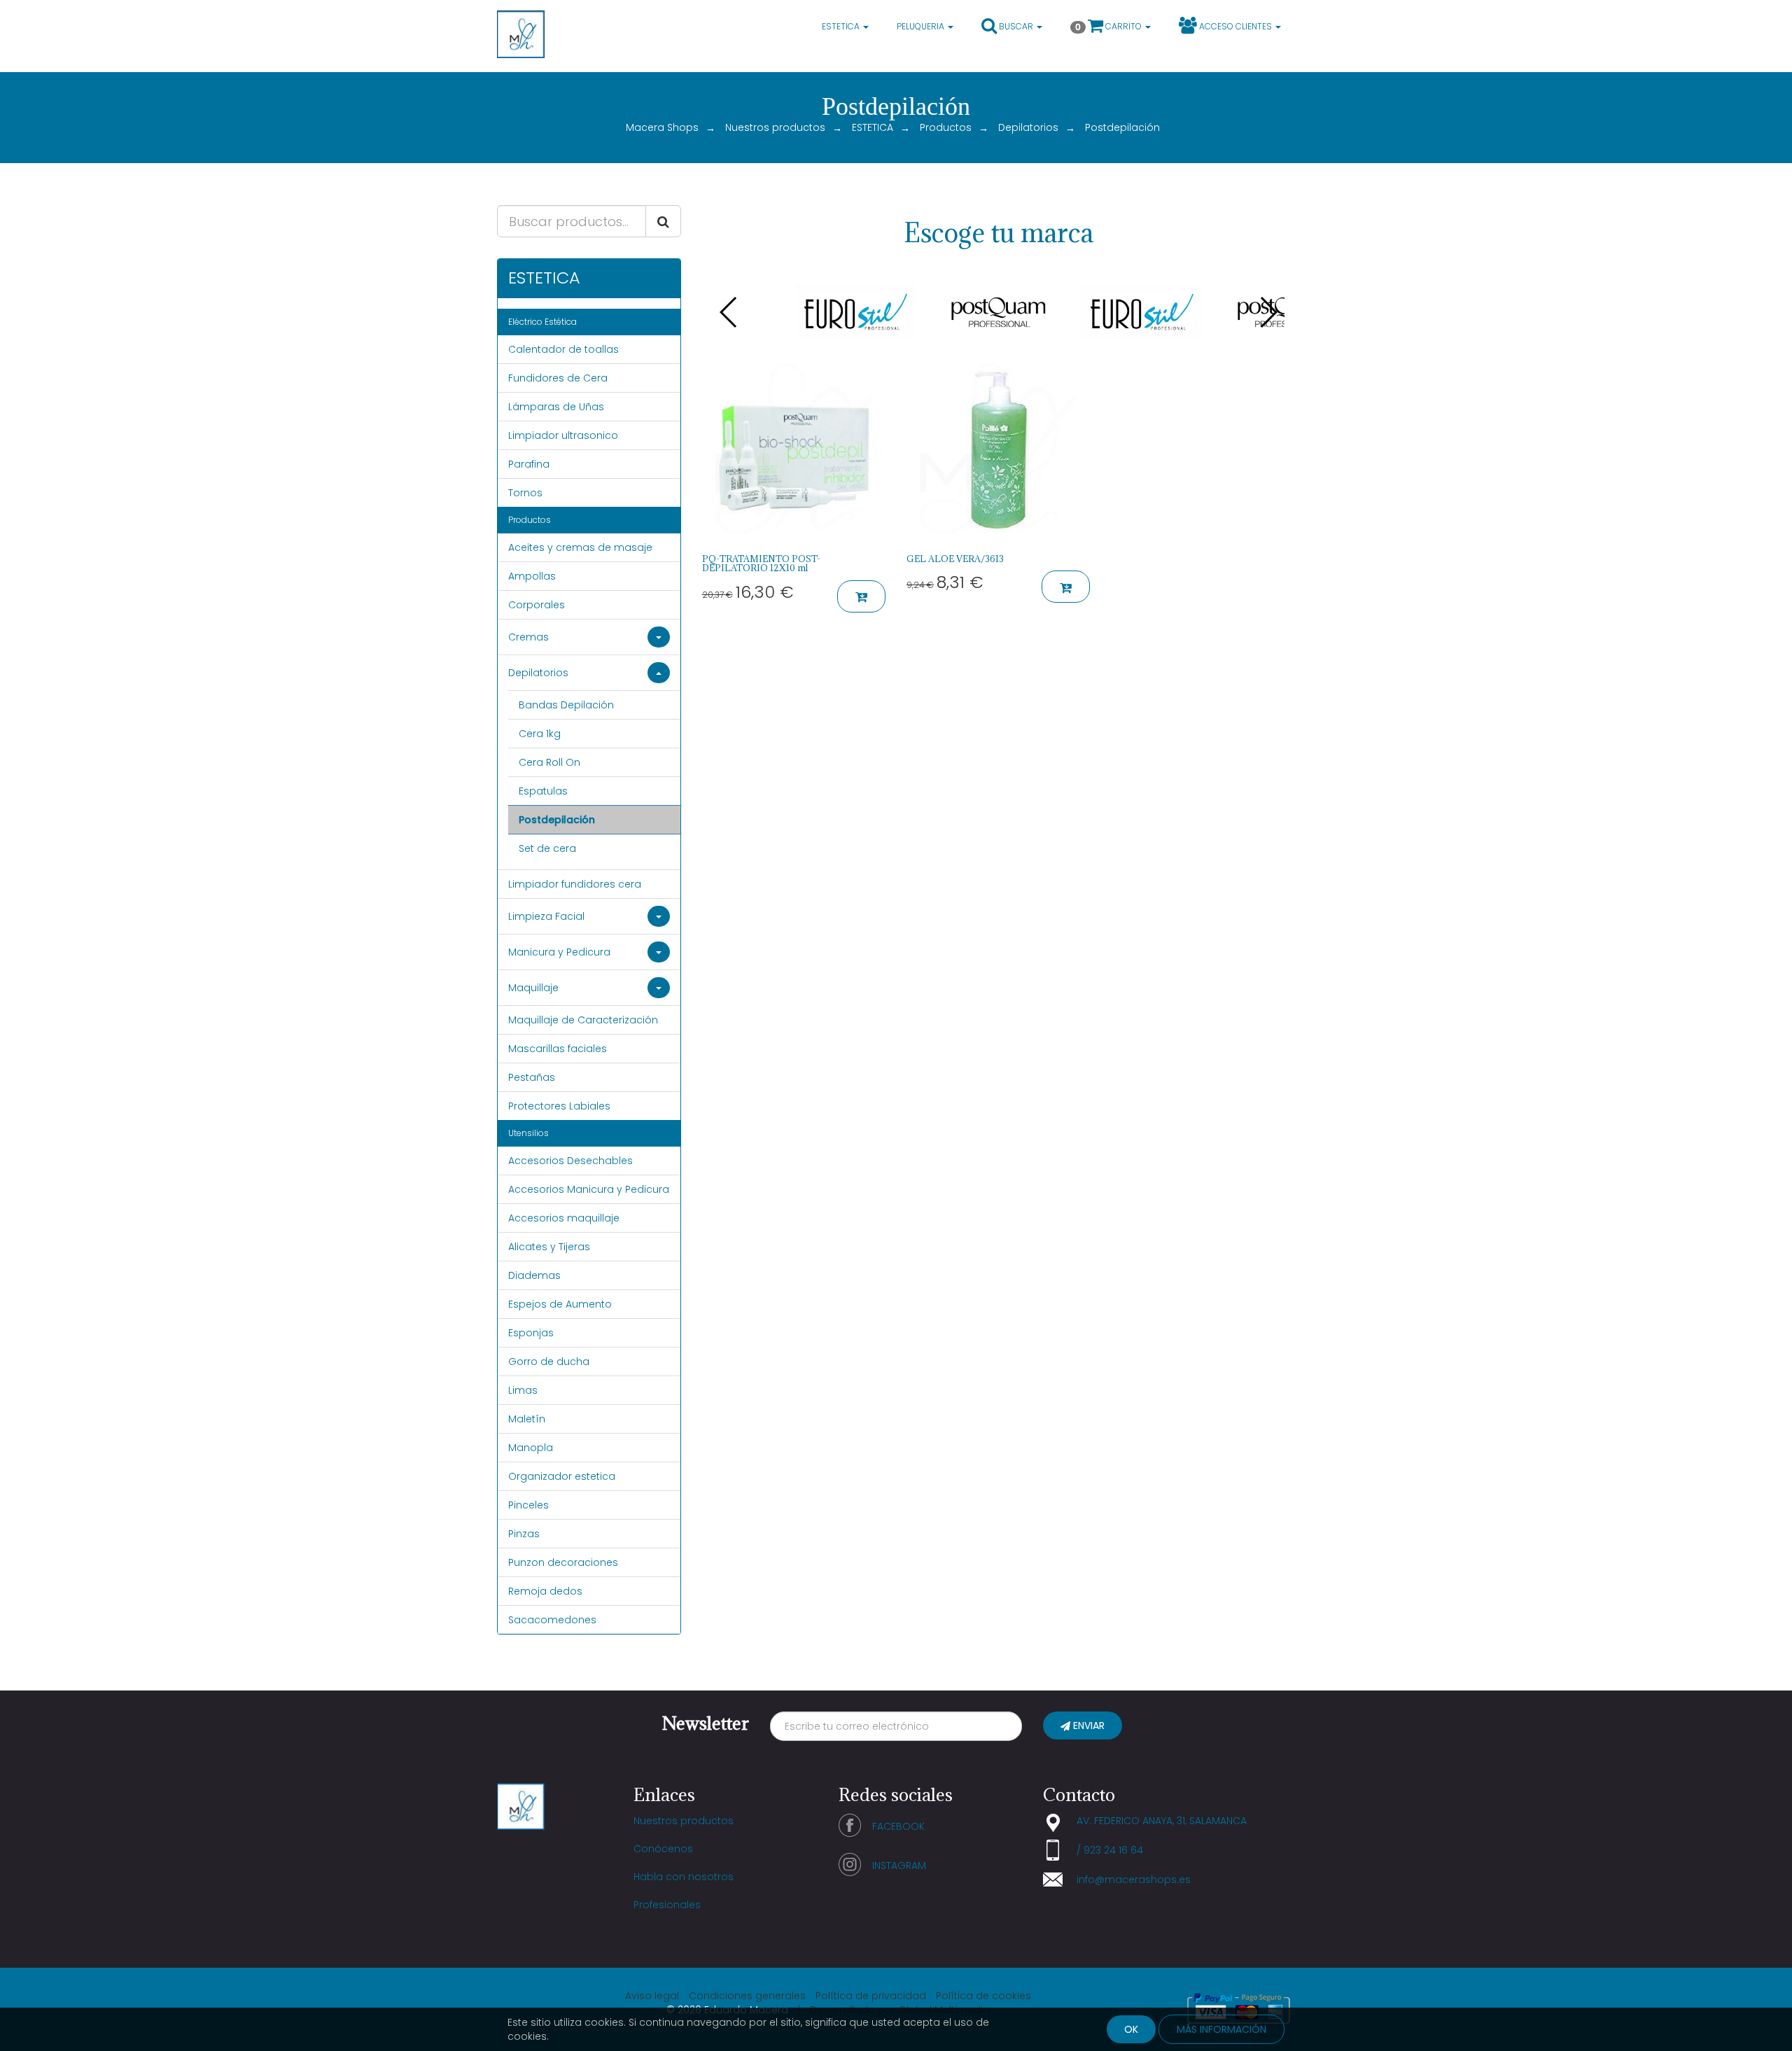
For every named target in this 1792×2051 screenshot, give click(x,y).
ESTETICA (873, 127)
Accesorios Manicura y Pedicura (589, 1189)
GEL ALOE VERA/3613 (955, 559)
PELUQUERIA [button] (922, 26)
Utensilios (528, 1133)
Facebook (898, 1826)
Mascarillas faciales (558, 1049)
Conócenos (663, 1849)
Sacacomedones (552, 1620)
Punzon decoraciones (563, 1562)
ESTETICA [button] (842, 26)
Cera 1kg (540, 734)
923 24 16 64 (1113, 1850)
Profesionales (667, 1905)
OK (1131, 2029)
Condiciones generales (747, 1996)
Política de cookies (983, 1996)
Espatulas (543, 791)
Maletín (527, 1419)
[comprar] (861, 596)
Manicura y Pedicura (559, 952)
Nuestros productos (775, 127)
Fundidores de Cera (558, 378)
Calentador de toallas (563, 349)
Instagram (899, 1865)
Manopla (531, 1448)
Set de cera (547, 848)
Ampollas (532, 576)
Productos (946, 127)
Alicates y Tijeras (549, 1247)
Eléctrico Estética (542, 322)
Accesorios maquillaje (564, 1218)
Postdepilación (557, 820)
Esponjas (531, 1333)
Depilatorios (1028, 127)
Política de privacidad (871, 1996)
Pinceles (528, 1505)
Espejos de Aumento (560, 1304)
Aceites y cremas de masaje (580, 547)
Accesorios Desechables (570, 1161)
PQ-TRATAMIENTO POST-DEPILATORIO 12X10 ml (761, 563)
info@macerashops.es (1134, 1879)
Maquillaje (533, 988)
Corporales (537, 605)
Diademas (534, 1275)
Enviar (1087, 1725)
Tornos (525, 493)
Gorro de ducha (549, 1361)
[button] (1012, 28)
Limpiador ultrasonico (563, 435)
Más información (1221, 2029)
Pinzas (524, 1534)
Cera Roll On (549, 762)
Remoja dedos (545, 1591)
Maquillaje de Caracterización (583, 1020)
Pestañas (532, 1077)
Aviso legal (652, 1996)
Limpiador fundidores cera (575, 884)
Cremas (528, 637)
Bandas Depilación (566, 705)
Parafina (529, 464)
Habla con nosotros (684, 1877)
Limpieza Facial (546, 916)
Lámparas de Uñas (556, 407)
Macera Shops (662, 127)
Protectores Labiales (559, 1106)
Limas (523, 1390)
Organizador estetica (562, 1476)
